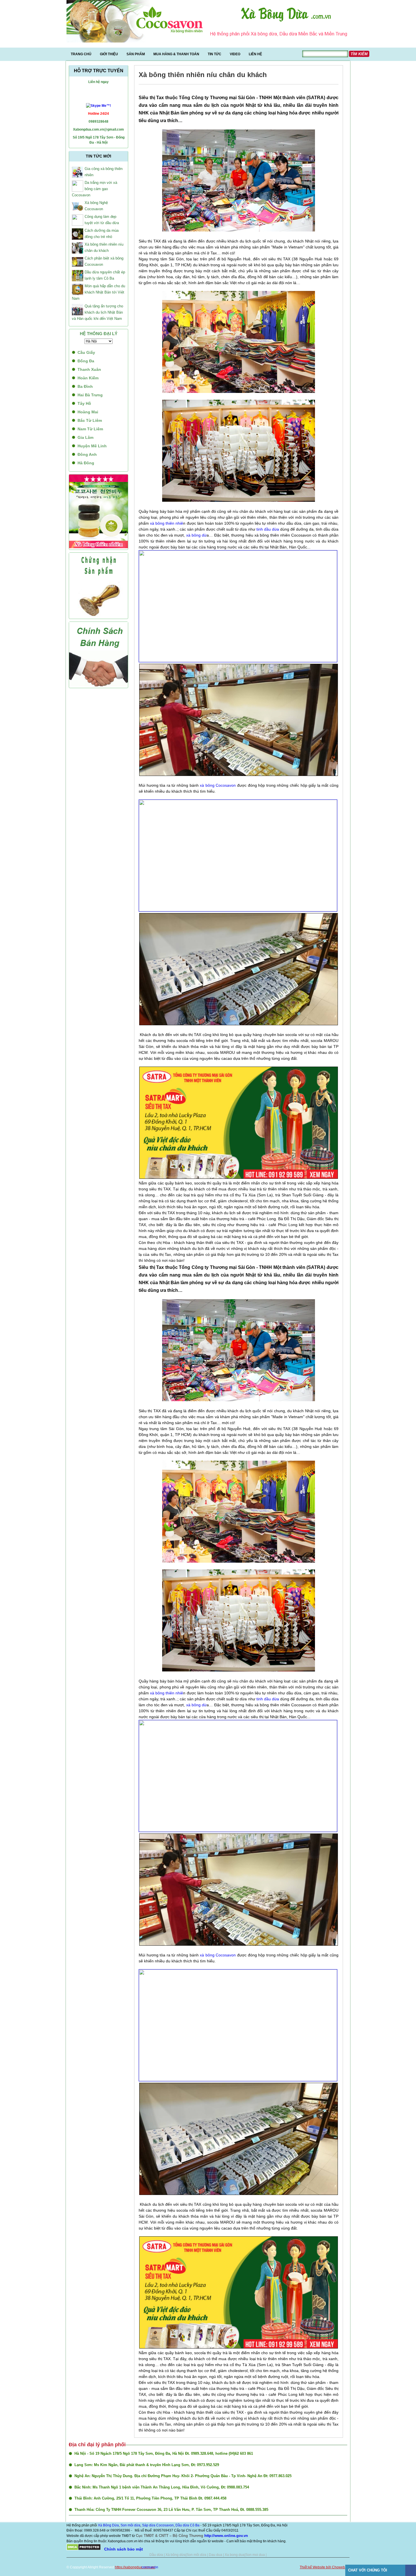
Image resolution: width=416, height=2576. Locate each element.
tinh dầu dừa (267, 529)
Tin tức (215, 54)
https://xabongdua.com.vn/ (135, 2567)
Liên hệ (255, 54)
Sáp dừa (149, 2525)
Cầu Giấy (86, 352)
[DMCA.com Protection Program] (84, 2549)
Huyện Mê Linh (92, 446)
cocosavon (150, 2567)
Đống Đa (86, 361)
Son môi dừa (130, 2525)
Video (235, 54)
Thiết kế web (166, 2567)
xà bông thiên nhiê (167, 523)
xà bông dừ (196, 535)
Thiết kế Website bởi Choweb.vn (325, 2567)
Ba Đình (85, 386)
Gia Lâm (85, 437)
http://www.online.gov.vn (226, 2536)
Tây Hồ (84, 403)
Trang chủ (81, 54)
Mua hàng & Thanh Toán (176, 54)
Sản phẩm (136, 54)
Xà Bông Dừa (108, 2525)
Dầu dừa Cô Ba (187, 2525)
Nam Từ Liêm (90, 429)
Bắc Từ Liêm (90, 420)
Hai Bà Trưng (90, 395)
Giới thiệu (109, 54)
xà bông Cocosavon (218, 785)
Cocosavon (165, 2525)
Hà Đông (86, 463)
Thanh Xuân (89, 369)
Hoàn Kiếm (88, 378)
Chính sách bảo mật (124, 2549)
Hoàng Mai (88, 412)
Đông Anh (87, 454)
